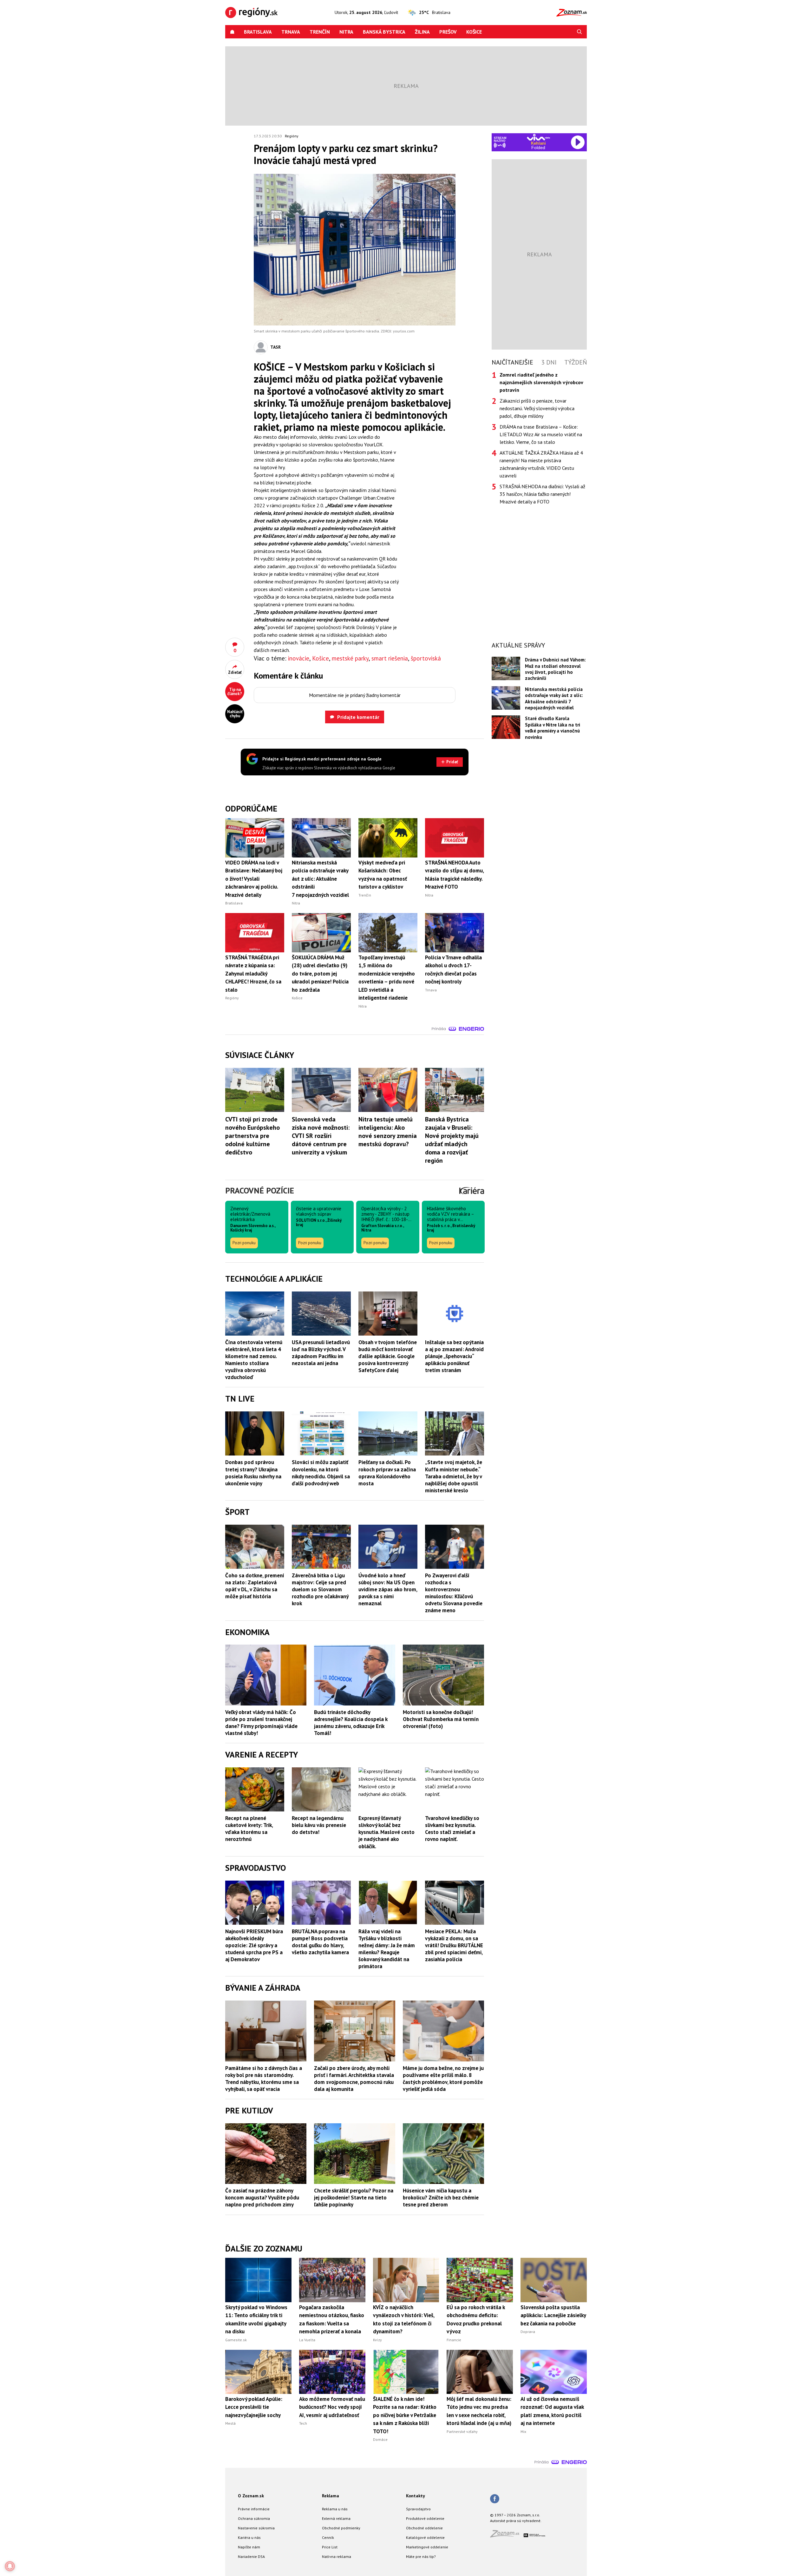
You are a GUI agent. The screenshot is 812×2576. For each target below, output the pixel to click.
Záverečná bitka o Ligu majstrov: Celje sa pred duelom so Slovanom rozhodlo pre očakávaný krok (320, 1589)
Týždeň (576, 362)
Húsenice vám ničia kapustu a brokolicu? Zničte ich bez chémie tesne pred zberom (441, 2198)
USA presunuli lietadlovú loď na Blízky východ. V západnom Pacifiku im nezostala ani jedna (321, 1353)
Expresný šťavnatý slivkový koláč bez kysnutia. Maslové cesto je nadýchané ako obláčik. (386, 1832)
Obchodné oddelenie (424, 2528)
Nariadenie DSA (251, 2556)
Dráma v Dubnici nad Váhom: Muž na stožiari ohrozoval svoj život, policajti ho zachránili (555, 669)
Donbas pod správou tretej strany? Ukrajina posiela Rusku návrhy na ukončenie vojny (253, 1473)
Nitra (346, 32)
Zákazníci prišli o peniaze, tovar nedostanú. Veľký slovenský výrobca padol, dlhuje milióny (537, 408)
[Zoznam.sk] (507, 2536)
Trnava (291, 32)
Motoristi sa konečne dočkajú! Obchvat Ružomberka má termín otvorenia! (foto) (441, 1719)
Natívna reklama (337, 2556)
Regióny (292, 136)
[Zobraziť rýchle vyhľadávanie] (580, 32)
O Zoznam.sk (251, 2496)
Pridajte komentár (358, 717)
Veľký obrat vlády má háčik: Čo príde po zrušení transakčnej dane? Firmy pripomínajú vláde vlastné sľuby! (261, 1723)
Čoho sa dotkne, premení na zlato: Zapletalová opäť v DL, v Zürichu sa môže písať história (255, 1586)
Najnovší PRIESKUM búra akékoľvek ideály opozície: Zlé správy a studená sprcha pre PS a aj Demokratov (254, 1945)
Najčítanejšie (512, 362)
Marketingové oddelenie (427, 2547)
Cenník (328, 2537)
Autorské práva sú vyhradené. (516, 2521)
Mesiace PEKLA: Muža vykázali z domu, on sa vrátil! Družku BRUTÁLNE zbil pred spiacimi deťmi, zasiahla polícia (454, 1945)
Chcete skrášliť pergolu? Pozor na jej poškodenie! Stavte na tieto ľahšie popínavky (354, 2198)
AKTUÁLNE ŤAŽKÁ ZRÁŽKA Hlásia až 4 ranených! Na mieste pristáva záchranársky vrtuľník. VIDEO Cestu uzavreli (541, 464)
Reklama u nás (335, 2509)
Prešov (448, 32)
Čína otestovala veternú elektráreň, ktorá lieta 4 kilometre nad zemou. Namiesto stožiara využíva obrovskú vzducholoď (254, 1360)
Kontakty (416, 2496)
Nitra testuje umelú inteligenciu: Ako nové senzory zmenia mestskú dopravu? (388, 1132)
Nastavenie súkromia (256, 2528)
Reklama (331, 2496)
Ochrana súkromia (254, 2518)
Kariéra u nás (249, 2537)
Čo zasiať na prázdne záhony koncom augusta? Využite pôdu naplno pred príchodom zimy (262, 2198)
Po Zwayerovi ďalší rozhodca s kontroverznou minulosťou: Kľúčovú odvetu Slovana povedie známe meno (454, 1593)
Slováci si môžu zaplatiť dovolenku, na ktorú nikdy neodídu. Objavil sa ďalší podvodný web (321, 1473)
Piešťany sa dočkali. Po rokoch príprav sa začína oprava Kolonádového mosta (387, 1473)
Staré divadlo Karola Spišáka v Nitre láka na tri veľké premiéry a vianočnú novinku (553, 728)
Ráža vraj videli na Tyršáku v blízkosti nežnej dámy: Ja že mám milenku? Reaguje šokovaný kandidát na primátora (387, 1949)
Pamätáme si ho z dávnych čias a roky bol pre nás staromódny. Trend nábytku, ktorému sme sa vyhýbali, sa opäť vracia (264, 2079)
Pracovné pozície (260, 1190)
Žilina (422, 32)
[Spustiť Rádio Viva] (538, 137)
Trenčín (320, 32)
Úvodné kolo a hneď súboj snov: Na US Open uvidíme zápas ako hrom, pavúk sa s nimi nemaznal (388, 1589)
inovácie (299, 658)
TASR (275, 347)
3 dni (549, 362)
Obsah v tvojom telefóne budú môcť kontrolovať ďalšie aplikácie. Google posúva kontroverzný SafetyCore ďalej (388, 1356)
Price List (330, 2547)
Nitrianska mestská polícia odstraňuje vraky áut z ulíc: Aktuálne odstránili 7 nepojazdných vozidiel (554, 698)
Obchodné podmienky (341, 2528)
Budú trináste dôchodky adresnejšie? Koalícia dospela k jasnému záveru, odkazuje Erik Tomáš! (351, 1723)
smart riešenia (390, 658)
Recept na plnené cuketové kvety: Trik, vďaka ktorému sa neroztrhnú (249, 1829)
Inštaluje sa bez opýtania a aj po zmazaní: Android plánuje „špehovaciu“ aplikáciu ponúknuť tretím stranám (454, 1356)
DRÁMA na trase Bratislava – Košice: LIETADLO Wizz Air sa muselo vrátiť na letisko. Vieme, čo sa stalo (541, 434)
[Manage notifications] (10, 2566)
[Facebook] (495, 2499)
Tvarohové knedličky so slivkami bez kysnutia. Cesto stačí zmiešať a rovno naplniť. (452, 1829)
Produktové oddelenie (425, 2518)
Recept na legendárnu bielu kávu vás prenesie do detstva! (319, 1825)
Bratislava (258, 32)
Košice (474, 32)
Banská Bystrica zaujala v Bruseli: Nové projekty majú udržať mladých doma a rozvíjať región (452, 1140)
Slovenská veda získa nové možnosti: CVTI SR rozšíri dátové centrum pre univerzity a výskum (321, 1136)
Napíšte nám (249, 2547)
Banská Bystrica (384, 32)
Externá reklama (336, 2518)
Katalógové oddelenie (425, 2537)
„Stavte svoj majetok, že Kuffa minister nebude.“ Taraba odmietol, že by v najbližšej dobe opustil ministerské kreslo (454, 1476)
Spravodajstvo (418, 2509)
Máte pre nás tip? (421, 2556)
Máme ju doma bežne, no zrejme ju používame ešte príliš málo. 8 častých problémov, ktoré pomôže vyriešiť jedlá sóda (443, 2079)
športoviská (426, 658)
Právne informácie (254, 2509)
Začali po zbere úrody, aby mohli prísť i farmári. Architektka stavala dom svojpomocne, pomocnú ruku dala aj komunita (354, 2079)
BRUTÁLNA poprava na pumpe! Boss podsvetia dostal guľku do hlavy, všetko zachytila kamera (320, 1942)
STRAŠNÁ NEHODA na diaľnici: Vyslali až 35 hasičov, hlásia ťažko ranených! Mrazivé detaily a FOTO (542, 494)
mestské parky (350, 658)
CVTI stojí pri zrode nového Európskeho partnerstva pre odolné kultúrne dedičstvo (252, 1136)
